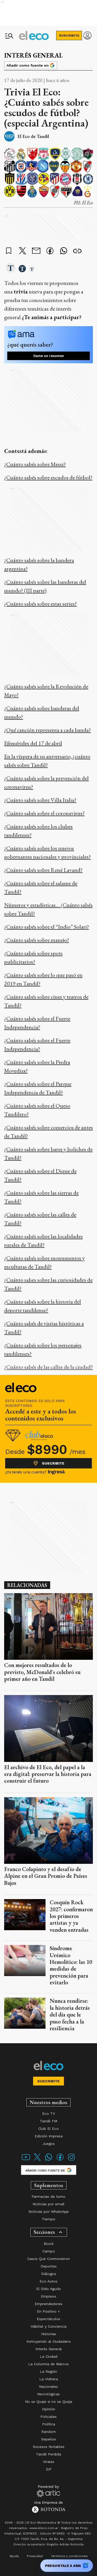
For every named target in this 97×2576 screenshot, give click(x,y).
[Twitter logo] (37, 2160)
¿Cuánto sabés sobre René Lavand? (43, 870)
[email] (36, 251)
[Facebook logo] (60, 2160)
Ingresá (56, 1472)
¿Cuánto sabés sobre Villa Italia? (40, 800)
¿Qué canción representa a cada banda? (47, 730)
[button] (11, 268)
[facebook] (50, 251)
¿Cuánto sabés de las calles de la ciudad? (48, 1367)
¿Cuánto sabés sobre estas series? (40, 604)
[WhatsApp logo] (49, 2160)
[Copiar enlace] (77, 251)
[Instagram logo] (71, 2160)
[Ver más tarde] (9, 251)
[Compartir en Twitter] (23, 251)
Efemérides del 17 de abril (33, 743)
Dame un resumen (49, 356)
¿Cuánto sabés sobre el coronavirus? (44, 813)
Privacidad (35, 2556)
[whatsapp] (64, 251)
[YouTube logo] (26, 2160)
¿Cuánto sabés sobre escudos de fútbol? (48, 477)
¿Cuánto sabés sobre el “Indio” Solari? (47, 927)
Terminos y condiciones (69, 2556)
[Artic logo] (48, 2491)
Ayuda (14, 2556)
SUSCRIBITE (69, 36)
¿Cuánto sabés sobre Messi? (35, 464)
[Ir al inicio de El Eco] (34, 36)
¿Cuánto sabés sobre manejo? (37, 940)
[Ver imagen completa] (87, 154)
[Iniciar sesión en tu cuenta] (87, 36)
